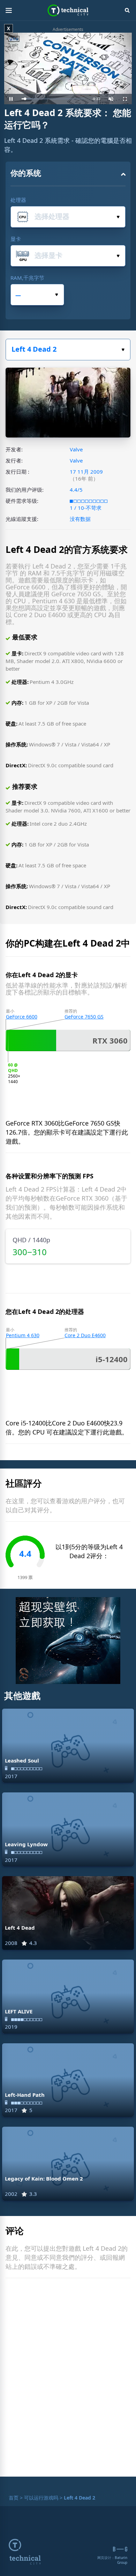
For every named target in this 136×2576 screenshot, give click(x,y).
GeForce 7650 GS (84, 1017)
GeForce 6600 (22, 1017)
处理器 (18, 200)
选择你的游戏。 (68, 350)
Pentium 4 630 (23, 1335)
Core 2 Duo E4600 (85, 1335)
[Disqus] (68, 2379)
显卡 (16, 239)
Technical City (68, 10)
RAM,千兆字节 (27, 278)
